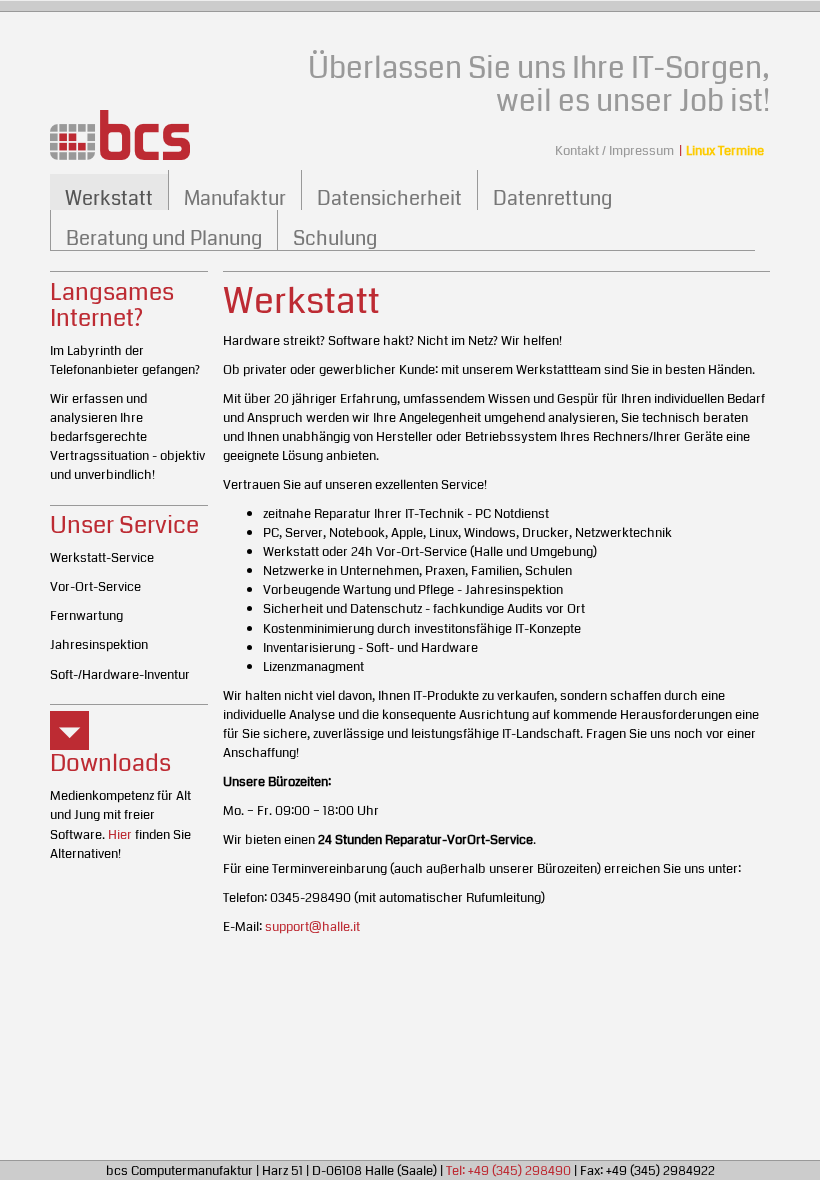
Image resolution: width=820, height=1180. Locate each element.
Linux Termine (725, 150)
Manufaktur (235, 198)
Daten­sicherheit (389, 198)
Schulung (335, 238)
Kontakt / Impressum (614, 150)
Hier (120, 834)
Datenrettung (552, 198)
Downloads (110, 763)
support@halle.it (312, 926)
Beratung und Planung (164, 238)
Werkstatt (109, 198)
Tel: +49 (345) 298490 (508, 1170)
